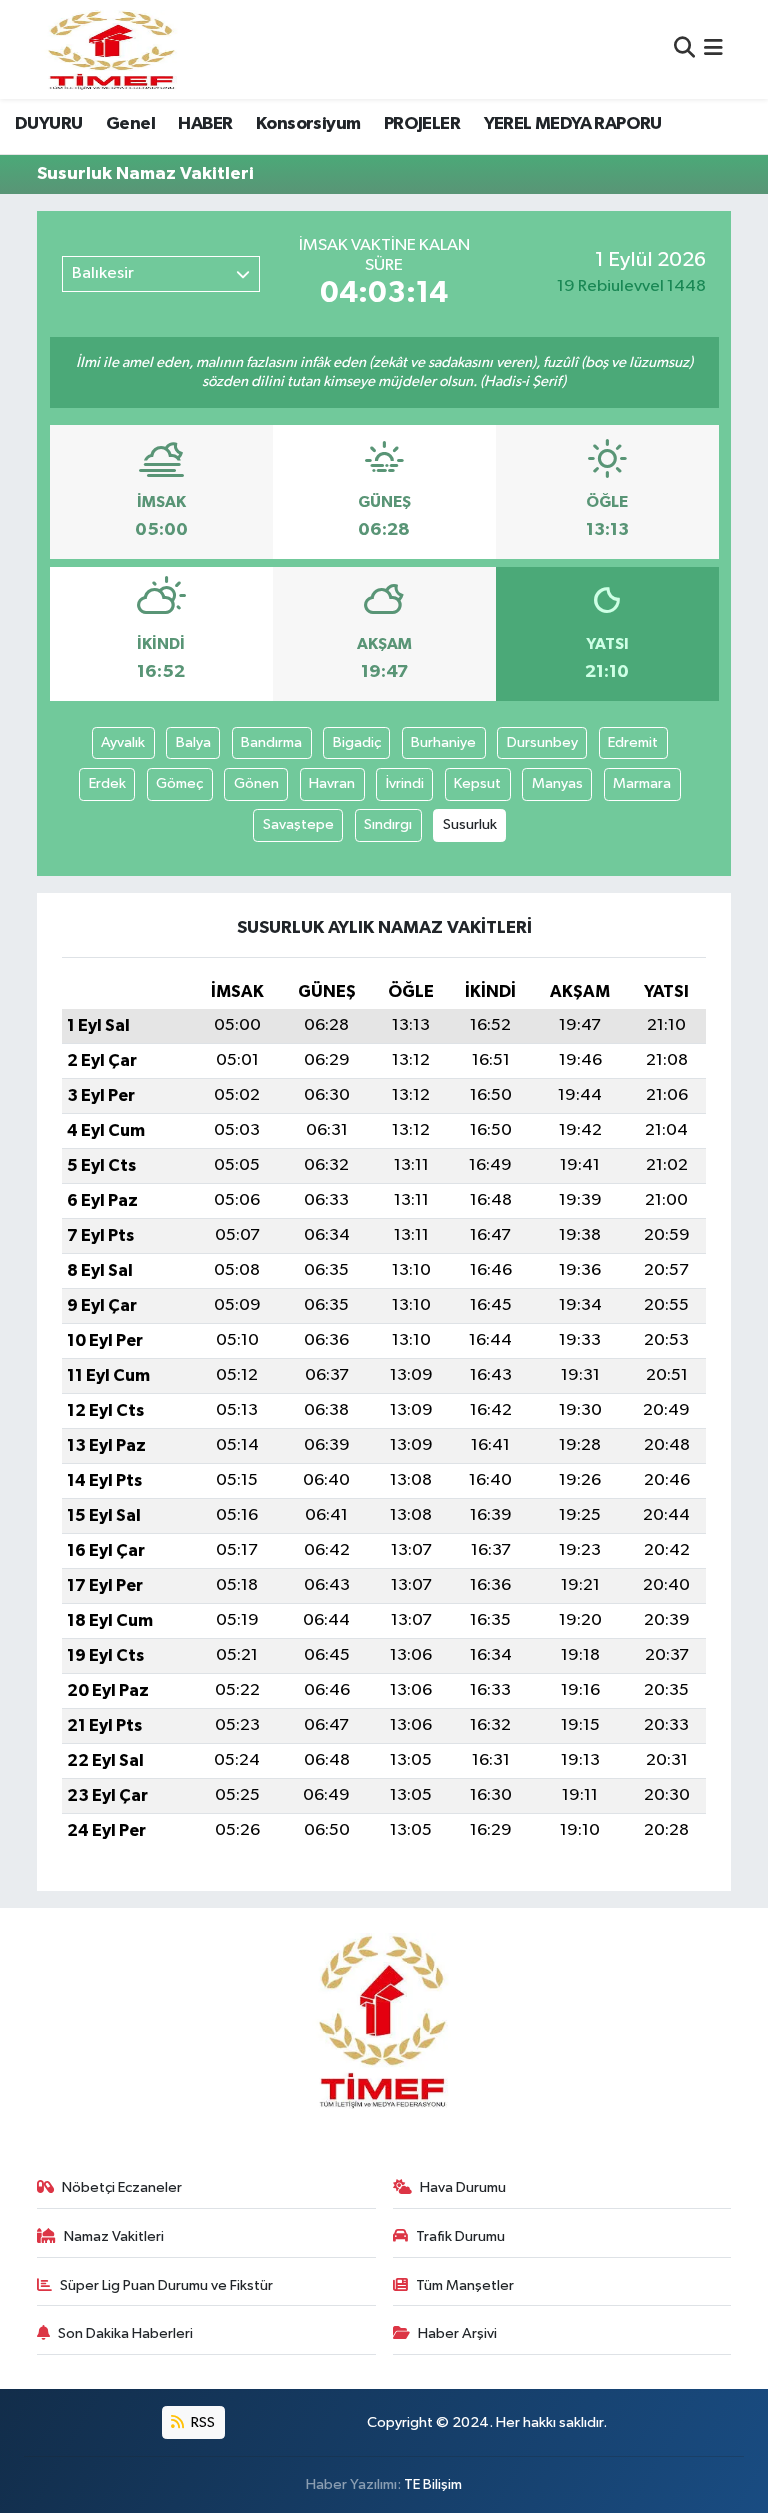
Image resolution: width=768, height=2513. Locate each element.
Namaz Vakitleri (114, 2236)
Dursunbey (542, 742)
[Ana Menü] (713, 49)
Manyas (557, 783)
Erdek (107, 783)
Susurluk (470, 824)
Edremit (633, 742)
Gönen (256, 783)
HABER (205, 124)
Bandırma (271, 742)
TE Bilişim (433, 2484)
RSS (201, 2422)
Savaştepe (298, 824)
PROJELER (422, 124)
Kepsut (477, 783)
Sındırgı (388, 824)
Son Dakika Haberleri (125, 2333)
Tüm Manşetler (465, 2285)
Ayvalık (123, 742)
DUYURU (48, 124)
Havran (332, 783)
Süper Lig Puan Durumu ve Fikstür (166, 2285)
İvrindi (405, 783)
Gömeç (179, 783)
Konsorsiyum (308, 124)
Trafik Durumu (460, 2236)
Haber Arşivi (457, 2333)
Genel (130, 124)
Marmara (642, 783)
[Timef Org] (113, 49)
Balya (193, 742)
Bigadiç (357, 742)
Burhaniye (443, 742)
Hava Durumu (463, 2187)
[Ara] (684, 49)
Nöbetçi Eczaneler (122, 2187)
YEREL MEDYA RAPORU (573, 124)
